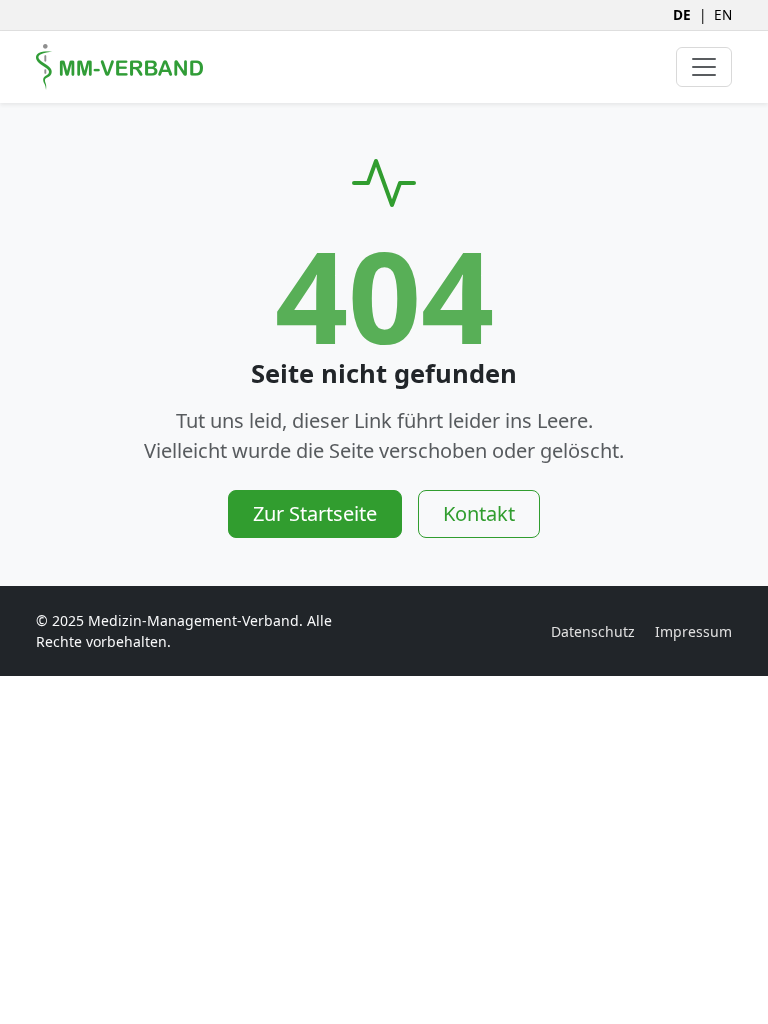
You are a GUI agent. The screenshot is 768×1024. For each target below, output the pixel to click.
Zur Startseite (315, 513)
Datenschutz (593, 631)
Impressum (693, 631)
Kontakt (479, 513)
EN (723, 14)
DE (682, 14)
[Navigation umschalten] (704, 67)
